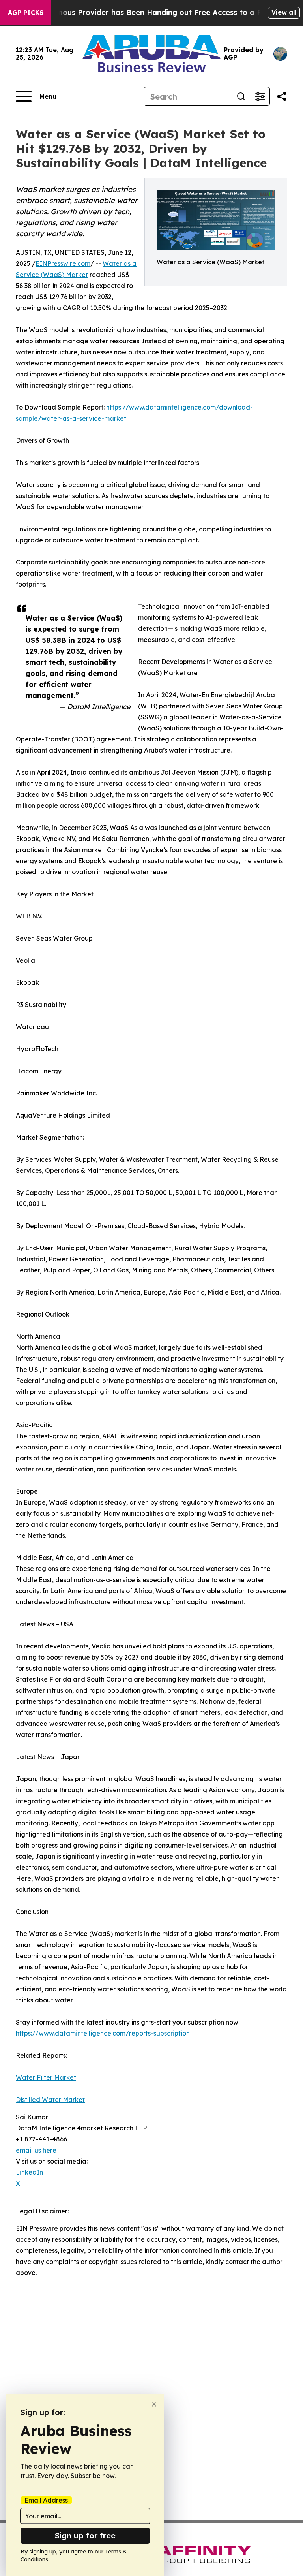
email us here (36, 2150)
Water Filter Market (46, 2077)
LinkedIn (29, 2172)
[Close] (154, 2404)
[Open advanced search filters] (260, 96)
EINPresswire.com (63, 263)
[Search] (241, 96)
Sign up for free (85, 2536)
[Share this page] (282, 96)
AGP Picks (26, 13)
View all (284, 12)
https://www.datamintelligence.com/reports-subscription (103, 2033)
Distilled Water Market (50, 2100)
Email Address (46, 2500)
